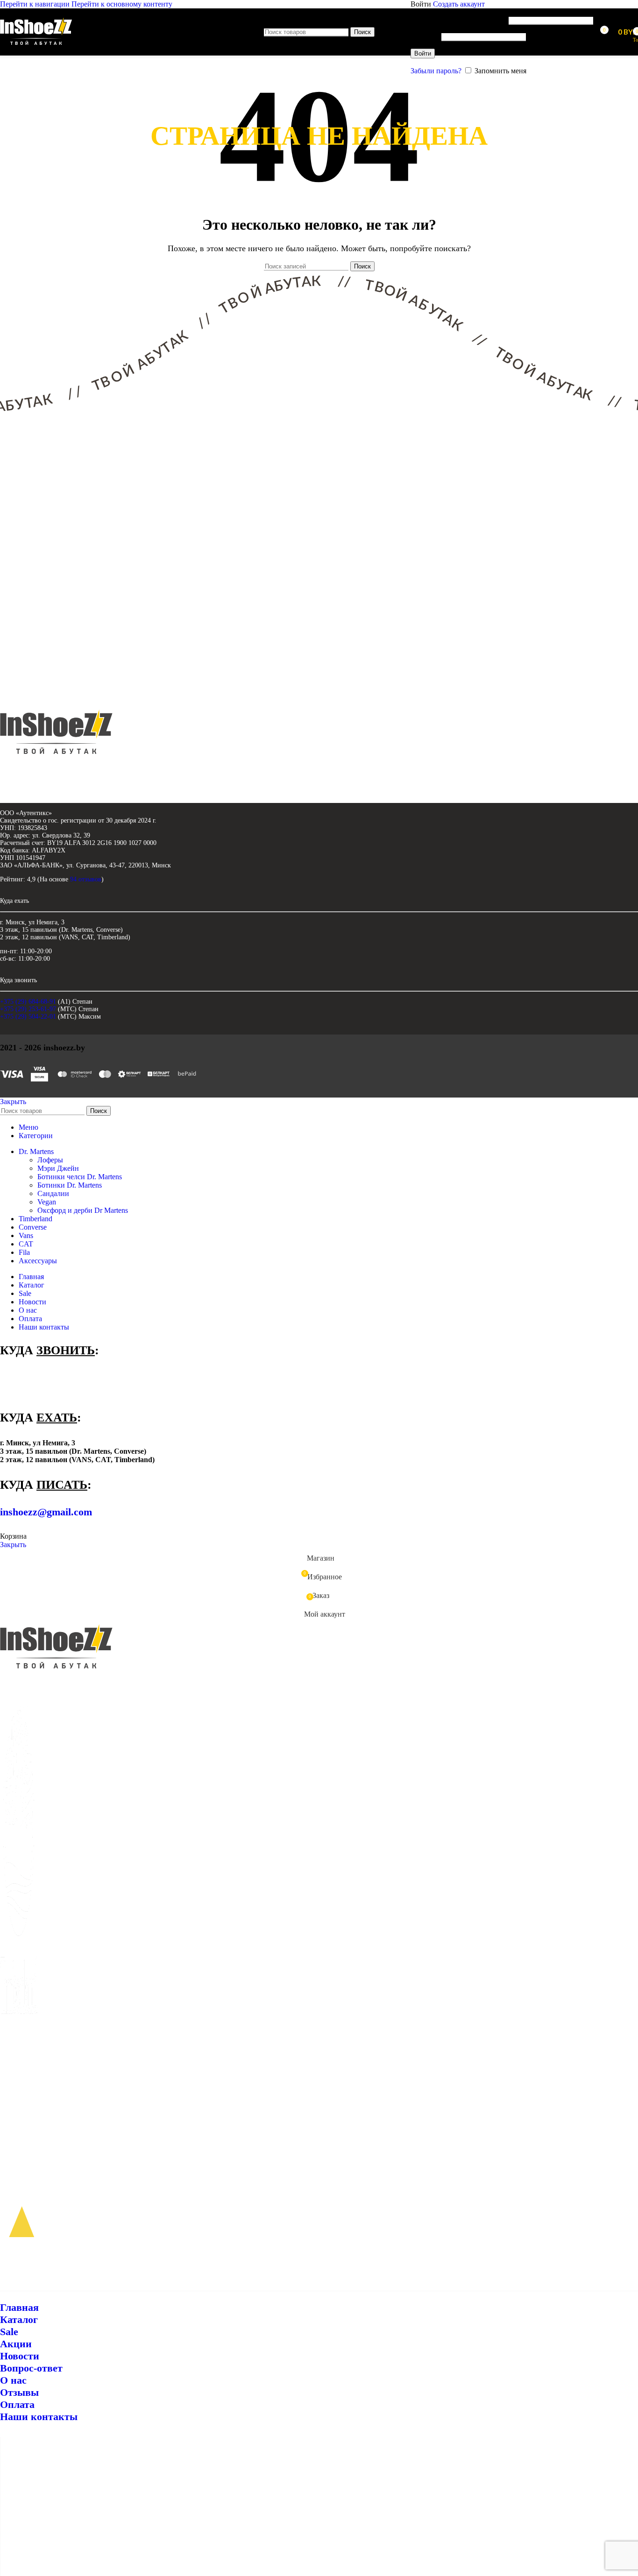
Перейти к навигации (36, 4)
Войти (423, 53)
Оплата (17, 2404)
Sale (9, 2332)
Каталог (19, 2319)
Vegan (47, 1202)
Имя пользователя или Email (459, 20)
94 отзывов (86, 879)
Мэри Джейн (58, 1168)
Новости (20, 2356)
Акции (16, 2344)
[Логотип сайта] (36, 45)
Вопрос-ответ (31, 2368)
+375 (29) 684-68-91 (28, 1002)
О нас (13, 2380)
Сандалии (53, 1193)
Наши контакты (39, 2417)
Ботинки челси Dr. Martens (80, 1177)
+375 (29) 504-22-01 (28, 1017)
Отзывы (19, 2392)
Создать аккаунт (459, 4)
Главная (19, 2307)
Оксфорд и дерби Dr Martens (83, 1210)
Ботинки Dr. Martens (70, 1185)
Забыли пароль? (436, 71)
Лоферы (50, 1160)
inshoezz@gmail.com (46, 1512)
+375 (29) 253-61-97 (28, 1009)
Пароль (425, 36)
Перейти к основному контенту (122, 4)
